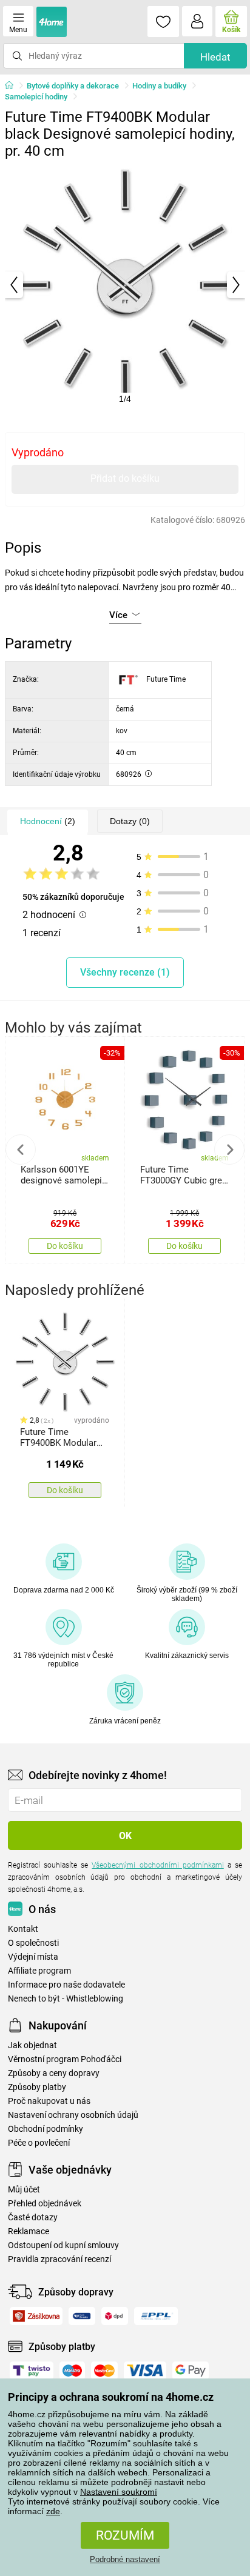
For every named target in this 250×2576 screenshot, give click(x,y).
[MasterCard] (104, 2371)
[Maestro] (72, 2371)
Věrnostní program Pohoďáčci (65, 2059)
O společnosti (33, 1943)
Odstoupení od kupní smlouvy (63, 2245)
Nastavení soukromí (119, 2492)
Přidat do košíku (125, 478)
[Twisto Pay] (32, 2371)
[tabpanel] (125, 285)
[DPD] (115, 2316)
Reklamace (29, 2232)
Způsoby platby (37, 2087)
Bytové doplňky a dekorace (73, 86)
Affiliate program (39, 1971)
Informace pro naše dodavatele (66, 1985)
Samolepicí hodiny (36, 97)
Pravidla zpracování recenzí (59, 2259)
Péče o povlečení (39, 2143)
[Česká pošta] (82, 2316)
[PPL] (156, 2316)
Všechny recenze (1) (125, 972)
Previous (21, 1150)
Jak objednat (32, 2045)
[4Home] (13, 86)
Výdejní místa (33, 1957)
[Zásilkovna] (36, 2316)
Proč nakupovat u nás (49, 2101)
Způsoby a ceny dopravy (54, 2073)
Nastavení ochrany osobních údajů (73, 2115)
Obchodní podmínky (46, 2129)
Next (229, 1150)
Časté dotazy (33, 2218)
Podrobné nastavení (125, 2559)
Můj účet (24, 2190)
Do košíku (65, 1246)
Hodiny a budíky (159, 86)
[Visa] (145, 2371)
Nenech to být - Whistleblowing (66, 1999)
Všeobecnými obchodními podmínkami (157, 1865)
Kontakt (23, 1929)
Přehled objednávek (45, 2204)
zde (53, 2511)
